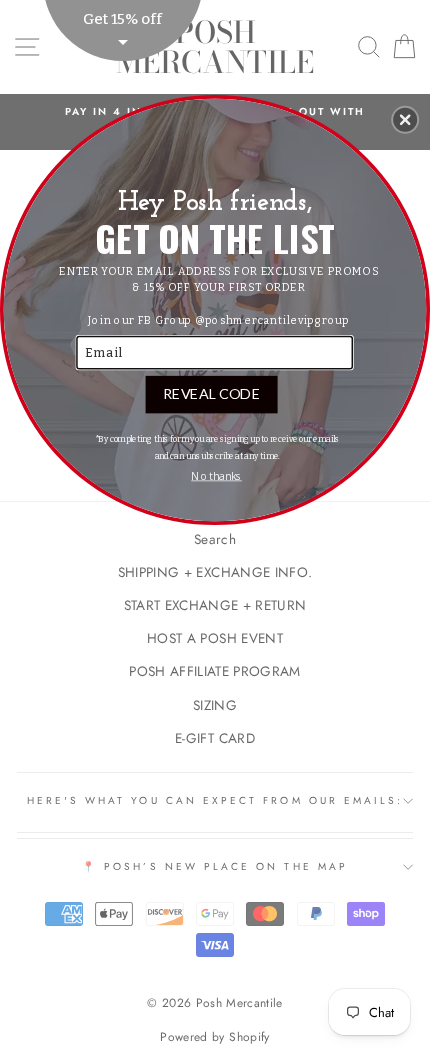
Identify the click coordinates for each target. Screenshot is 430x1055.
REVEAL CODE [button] (211, 392)
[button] (405, 119)
